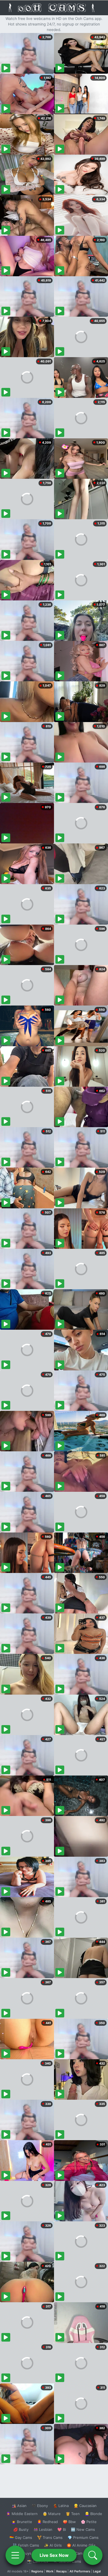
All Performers (80, 2571)
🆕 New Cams (83, 2529)
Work (50, 2571)
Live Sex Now (54, 2555)
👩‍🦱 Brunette (22, 2522)
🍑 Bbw (69, 2522)
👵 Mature (52, 2514)
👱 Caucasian (85, 2506)
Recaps (61, 2571)
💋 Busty (21, 2529)
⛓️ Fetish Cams (26, 2545)
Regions (37, 2571)
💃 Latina (61, 2506)
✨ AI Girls (53, 2545)
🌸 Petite (89, 2522)
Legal (97, 2571)
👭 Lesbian (43, 2529)
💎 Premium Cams (83, 2537)
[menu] (15, 2555)
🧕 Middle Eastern (22, 2514)
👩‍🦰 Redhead (47, 2522)
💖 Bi (62, 2529)
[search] (93, 2555)
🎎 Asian (19, 2506)
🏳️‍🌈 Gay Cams (21, 2537)
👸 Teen (73, 2514)
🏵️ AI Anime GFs (81, 2545)
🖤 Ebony (40, 2506)
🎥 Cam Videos (83, 2553)
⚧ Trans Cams (50, 2537)
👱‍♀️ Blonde (93, 2514)
